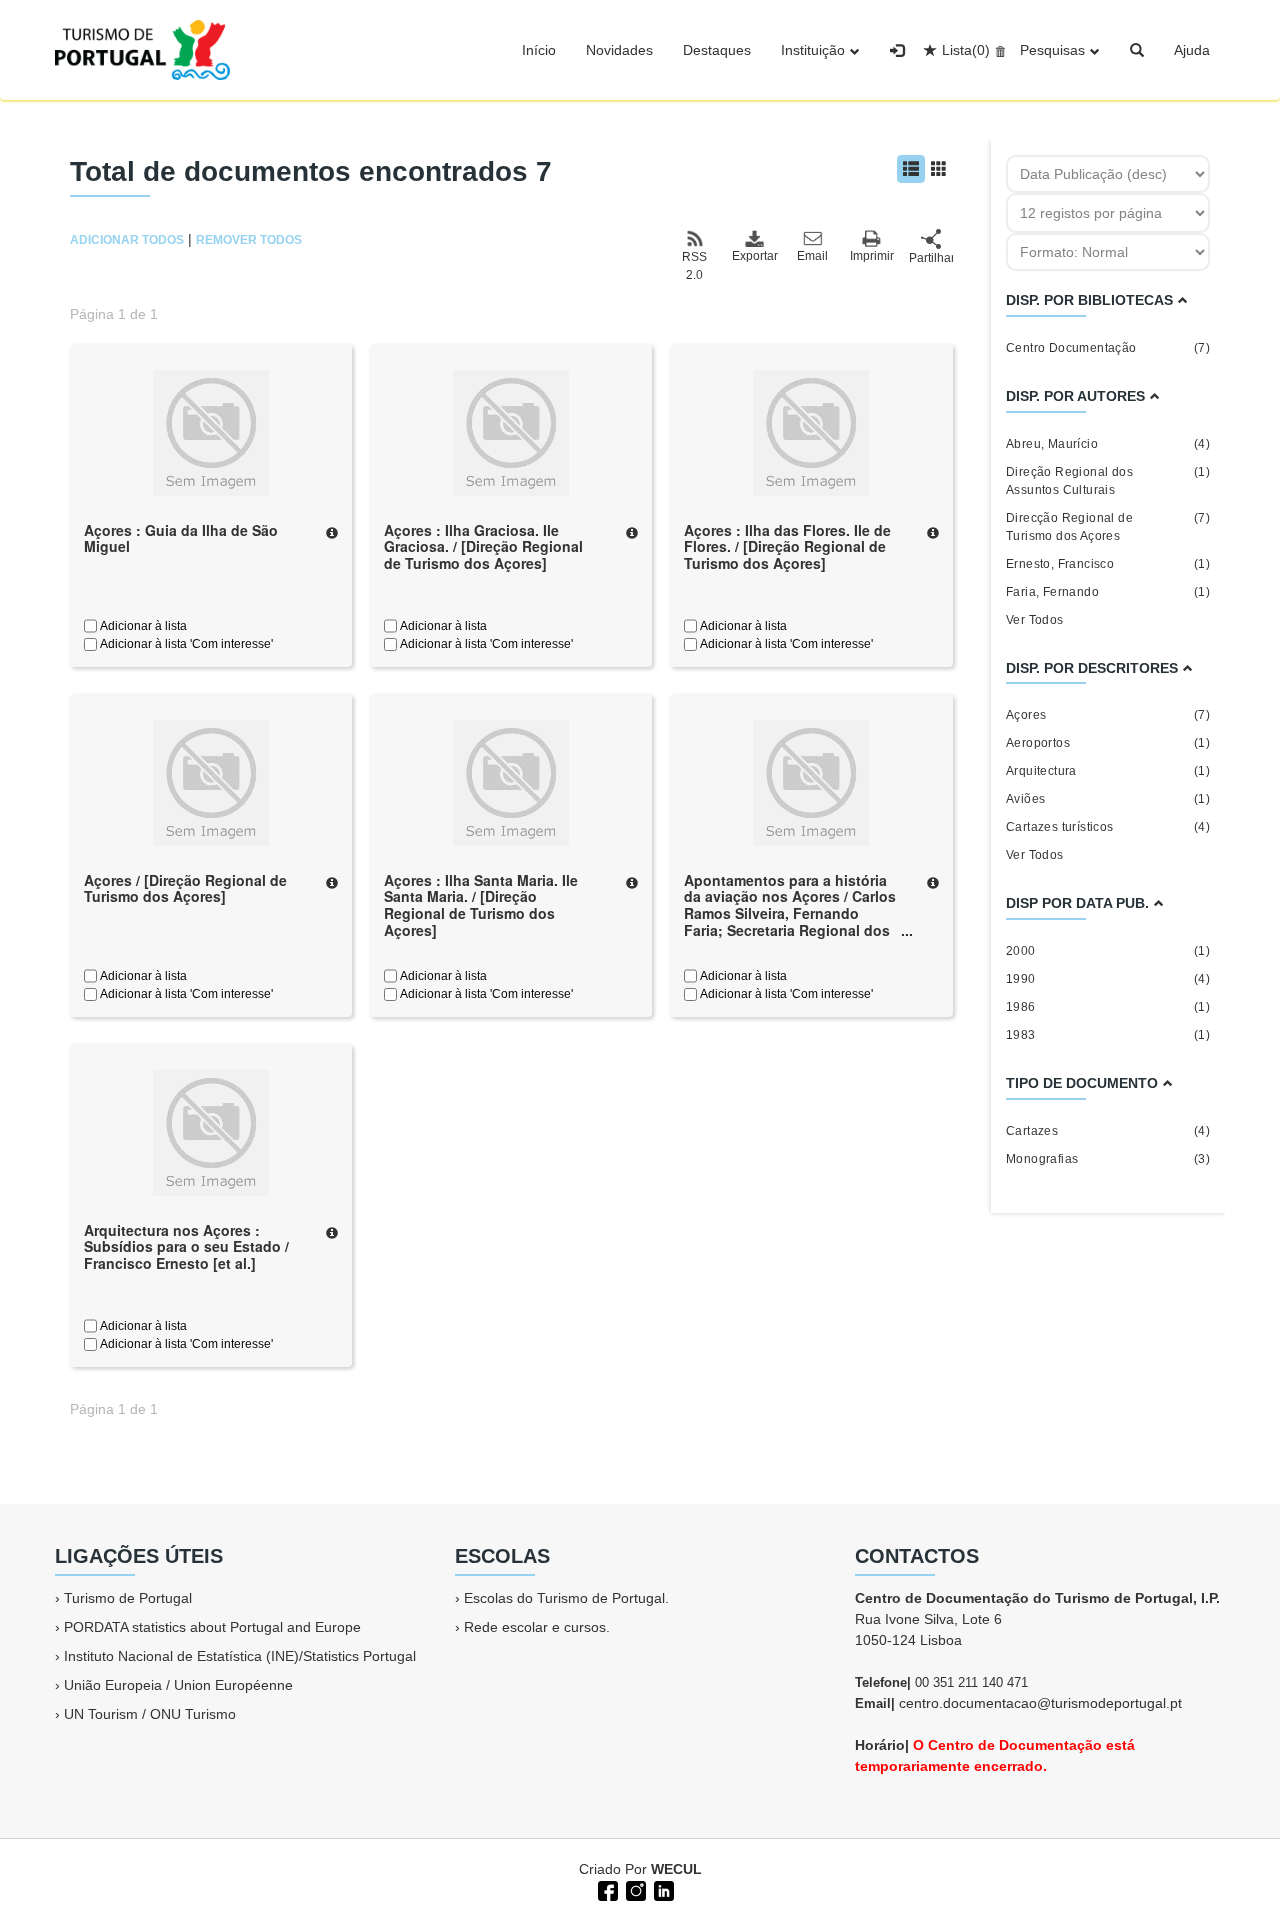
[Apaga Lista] (997, 50)
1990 (1108, 979)
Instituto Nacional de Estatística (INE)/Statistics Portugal (240, 1656)
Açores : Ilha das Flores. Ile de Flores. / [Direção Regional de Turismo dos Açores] (787, 547)
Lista (966, 50)
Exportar (754, 256)
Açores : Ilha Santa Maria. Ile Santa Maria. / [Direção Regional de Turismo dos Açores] (481, 905)
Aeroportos (1108, 743)
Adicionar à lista (142, 626)
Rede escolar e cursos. (537, 1627)
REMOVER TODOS (249, 240)
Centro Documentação (1108, 348)
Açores (1108, 715)
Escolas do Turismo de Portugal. (566, 1598)
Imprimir (872, 256)
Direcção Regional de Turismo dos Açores (1108, 527)
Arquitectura (1108, 771)
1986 (1108, 1007)
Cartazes (1108, 1131)
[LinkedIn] (662, 1889)
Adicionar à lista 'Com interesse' (185, 644)
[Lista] (911, 169)
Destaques (717, 50)
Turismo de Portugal (128, 1598)
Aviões (1108, 799)
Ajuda (1192, 50)
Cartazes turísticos (1108, 827)
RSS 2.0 (694, 266)
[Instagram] (634, 1889)
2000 (1108, 951)
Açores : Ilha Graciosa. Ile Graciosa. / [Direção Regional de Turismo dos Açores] (483, 547)
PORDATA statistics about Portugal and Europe (212, 1627)
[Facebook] (606, 1889)
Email (812, 256)
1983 (1108, 1035)
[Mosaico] (939, 169)
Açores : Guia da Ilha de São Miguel (181, 538)
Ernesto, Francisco (1108, 564)
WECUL (676, 1869)
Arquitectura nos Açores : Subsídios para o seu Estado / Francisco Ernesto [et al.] (186, 1247)
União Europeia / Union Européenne (178, 1685)
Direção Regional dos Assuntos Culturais (1108, 481)
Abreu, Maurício (1108, 444)
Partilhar (931, 258)
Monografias (1108, 1159)
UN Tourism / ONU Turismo (150, 1714)
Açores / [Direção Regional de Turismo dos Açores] (185, 888)
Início (539, 50)
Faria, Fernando (1108, 592)
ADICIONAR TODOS (127, 240)
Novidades (619, 50)
